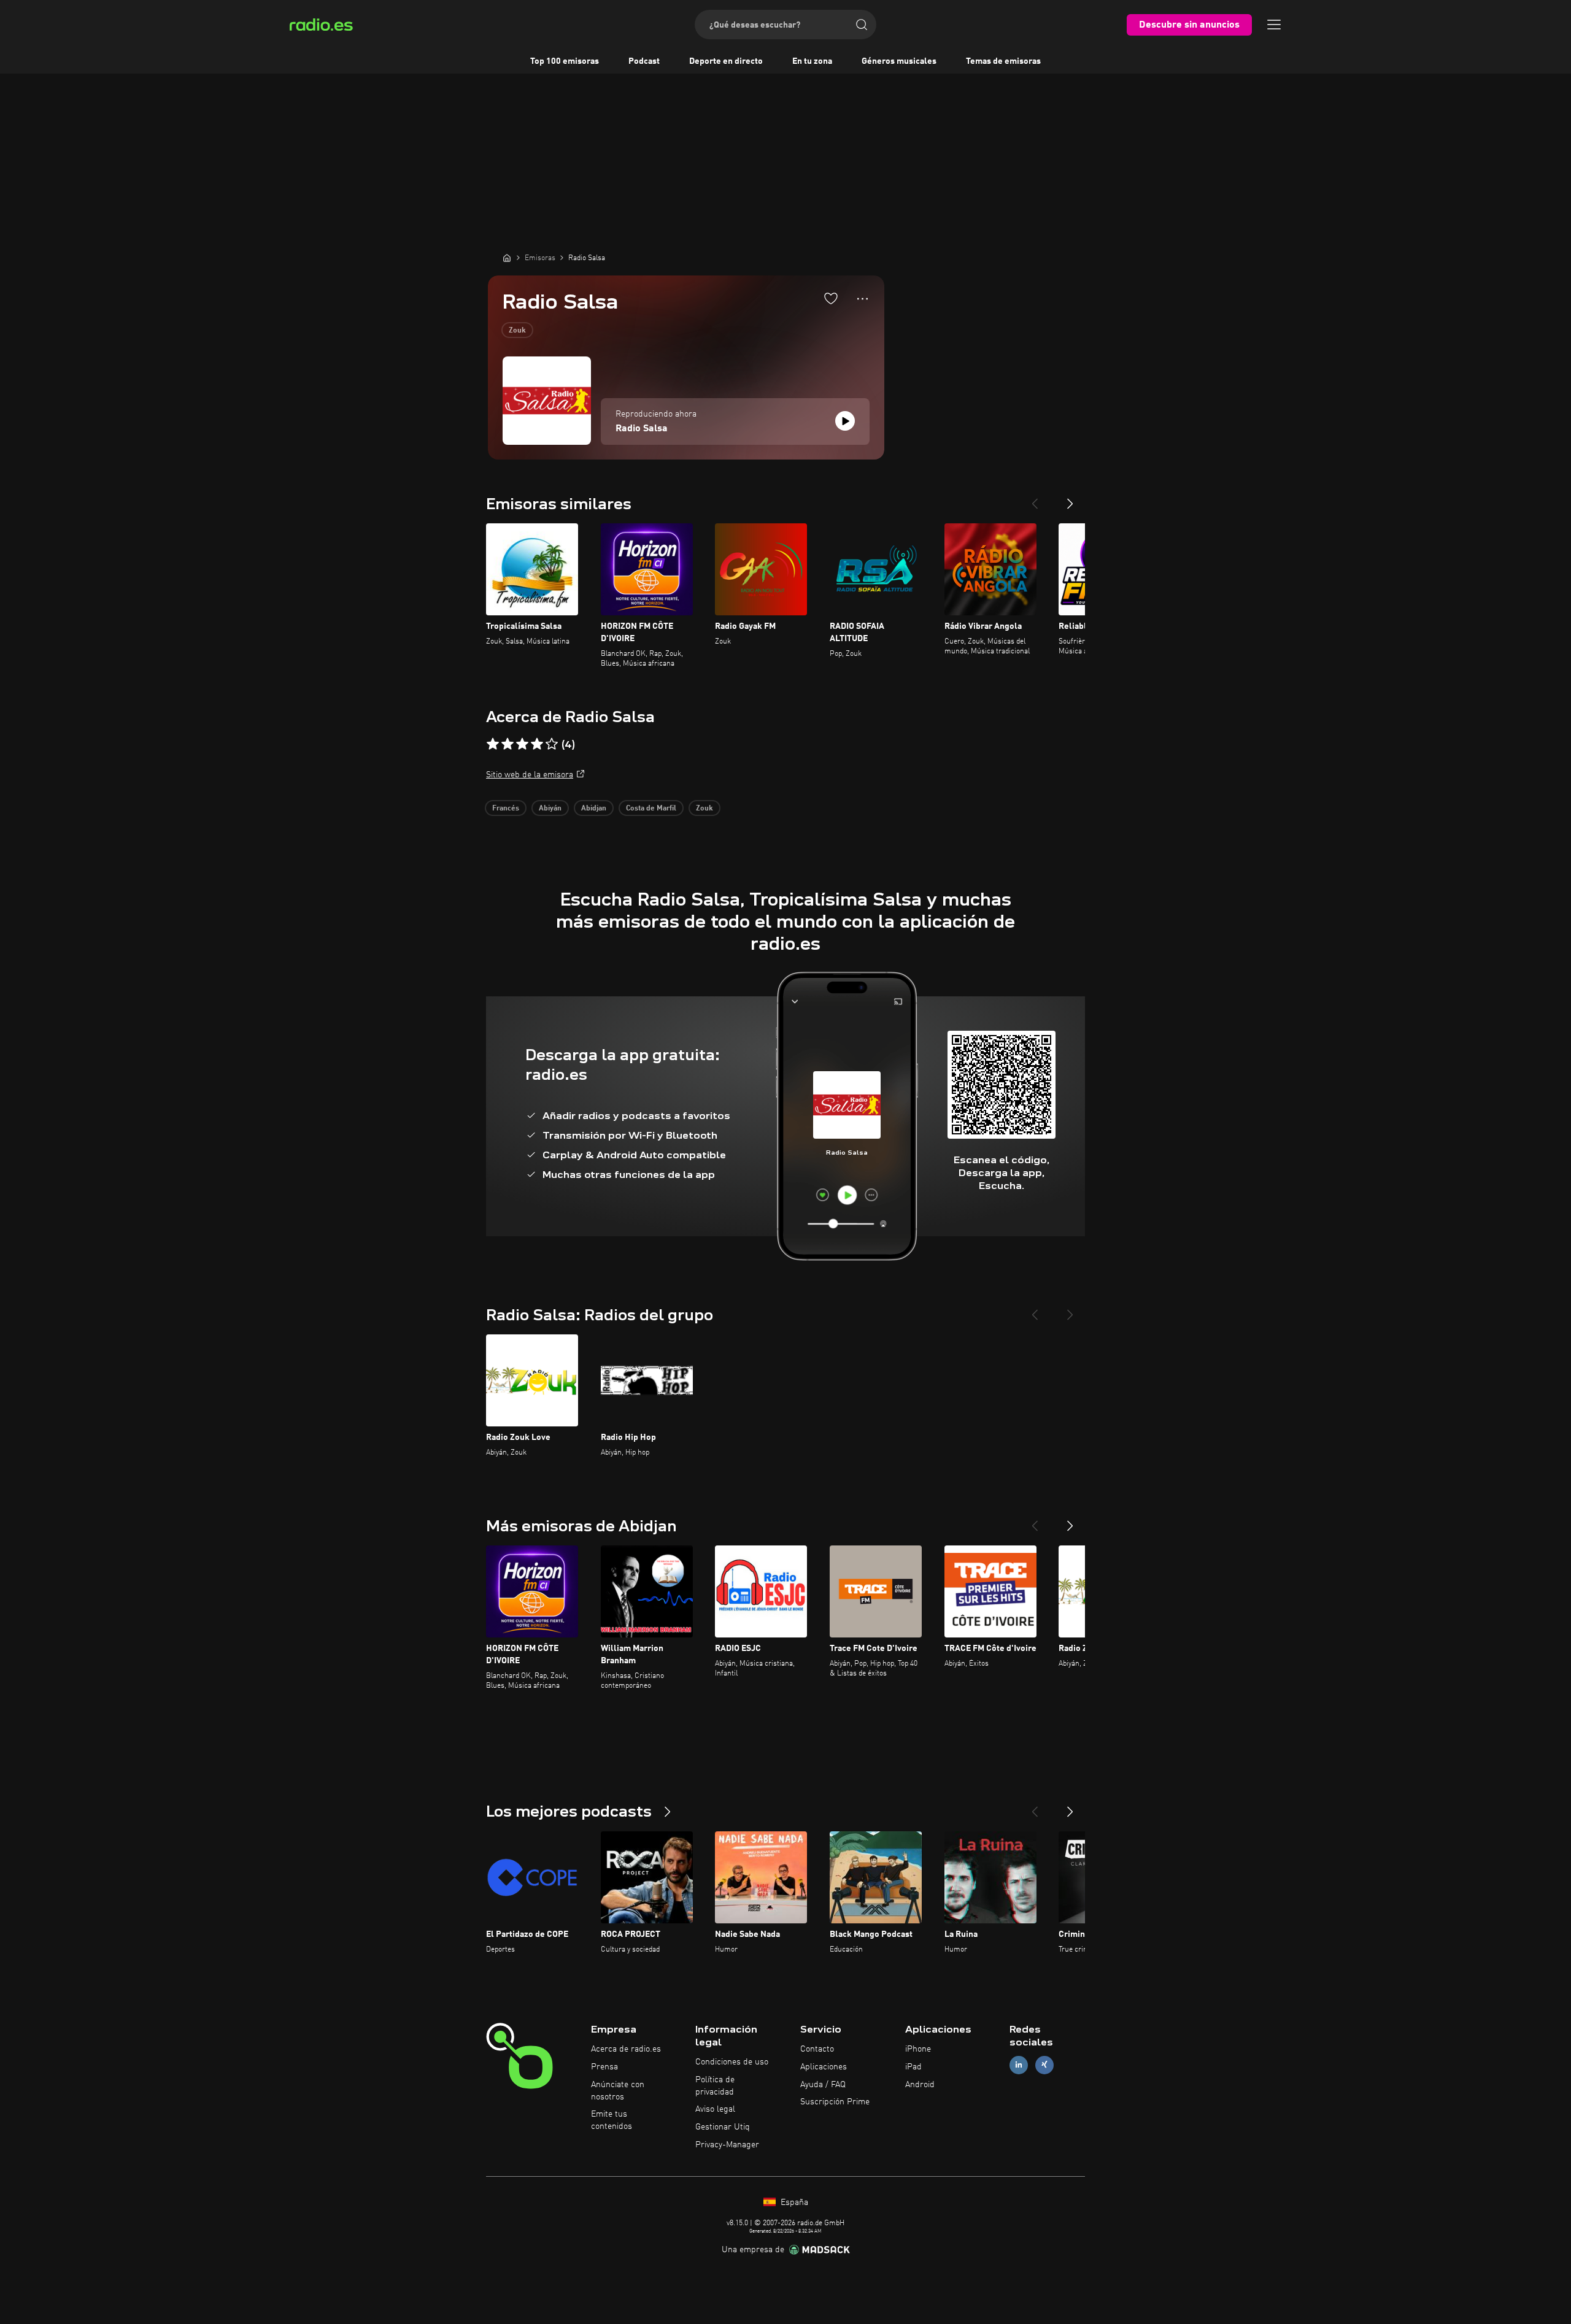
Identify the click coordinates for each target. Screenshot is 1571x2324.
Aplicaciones (824, 2067)
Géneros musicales (899, 61)
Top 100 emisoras (565, 61)
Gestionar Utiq (723, 2127)
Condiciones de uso (732, 2062)
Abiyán (550, 809)
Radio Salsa (642, 429)
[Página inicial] (507, 258)
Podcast (644, 61)
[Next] (1070, 499)
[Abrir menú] (1274, 25)
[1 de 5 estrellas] (493, 744)
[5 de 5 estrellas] (552, 744)
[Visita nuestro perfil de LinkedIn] (1019, 2065)
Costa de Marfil (651, 809)
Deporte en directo (726, 61)
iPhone (918, 2049)
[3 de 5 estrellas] (522, 744)
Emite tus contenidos (612, 2120)
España (793, 2203)
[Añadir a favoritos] (831, 298)
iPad (913, 2067)
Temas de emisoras (1003, 61)
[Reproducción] (845, 421)
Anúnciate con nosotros (618, 2091)
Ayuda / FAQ (823, 2085)
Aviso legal (715, 2109)
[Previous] (1035, 499)
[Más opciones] (863, 299)
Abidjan (594, 809)
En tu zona (812, 61)
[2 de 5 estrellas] (508, 744)
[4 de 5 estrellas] (537, 744)
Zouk (517, 331)
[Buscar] (862, 25)
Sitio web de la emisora (530, 775)
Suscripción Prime (835, 2102)
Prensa (604, 2067)
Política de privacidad (715, 2086)
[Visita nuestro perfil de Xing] (1044, 2065)
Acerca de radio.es (626, 2049)
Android (920, 2085)
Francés (506, 809)
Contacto (817, 2049)
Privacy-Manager (727, 2145)
